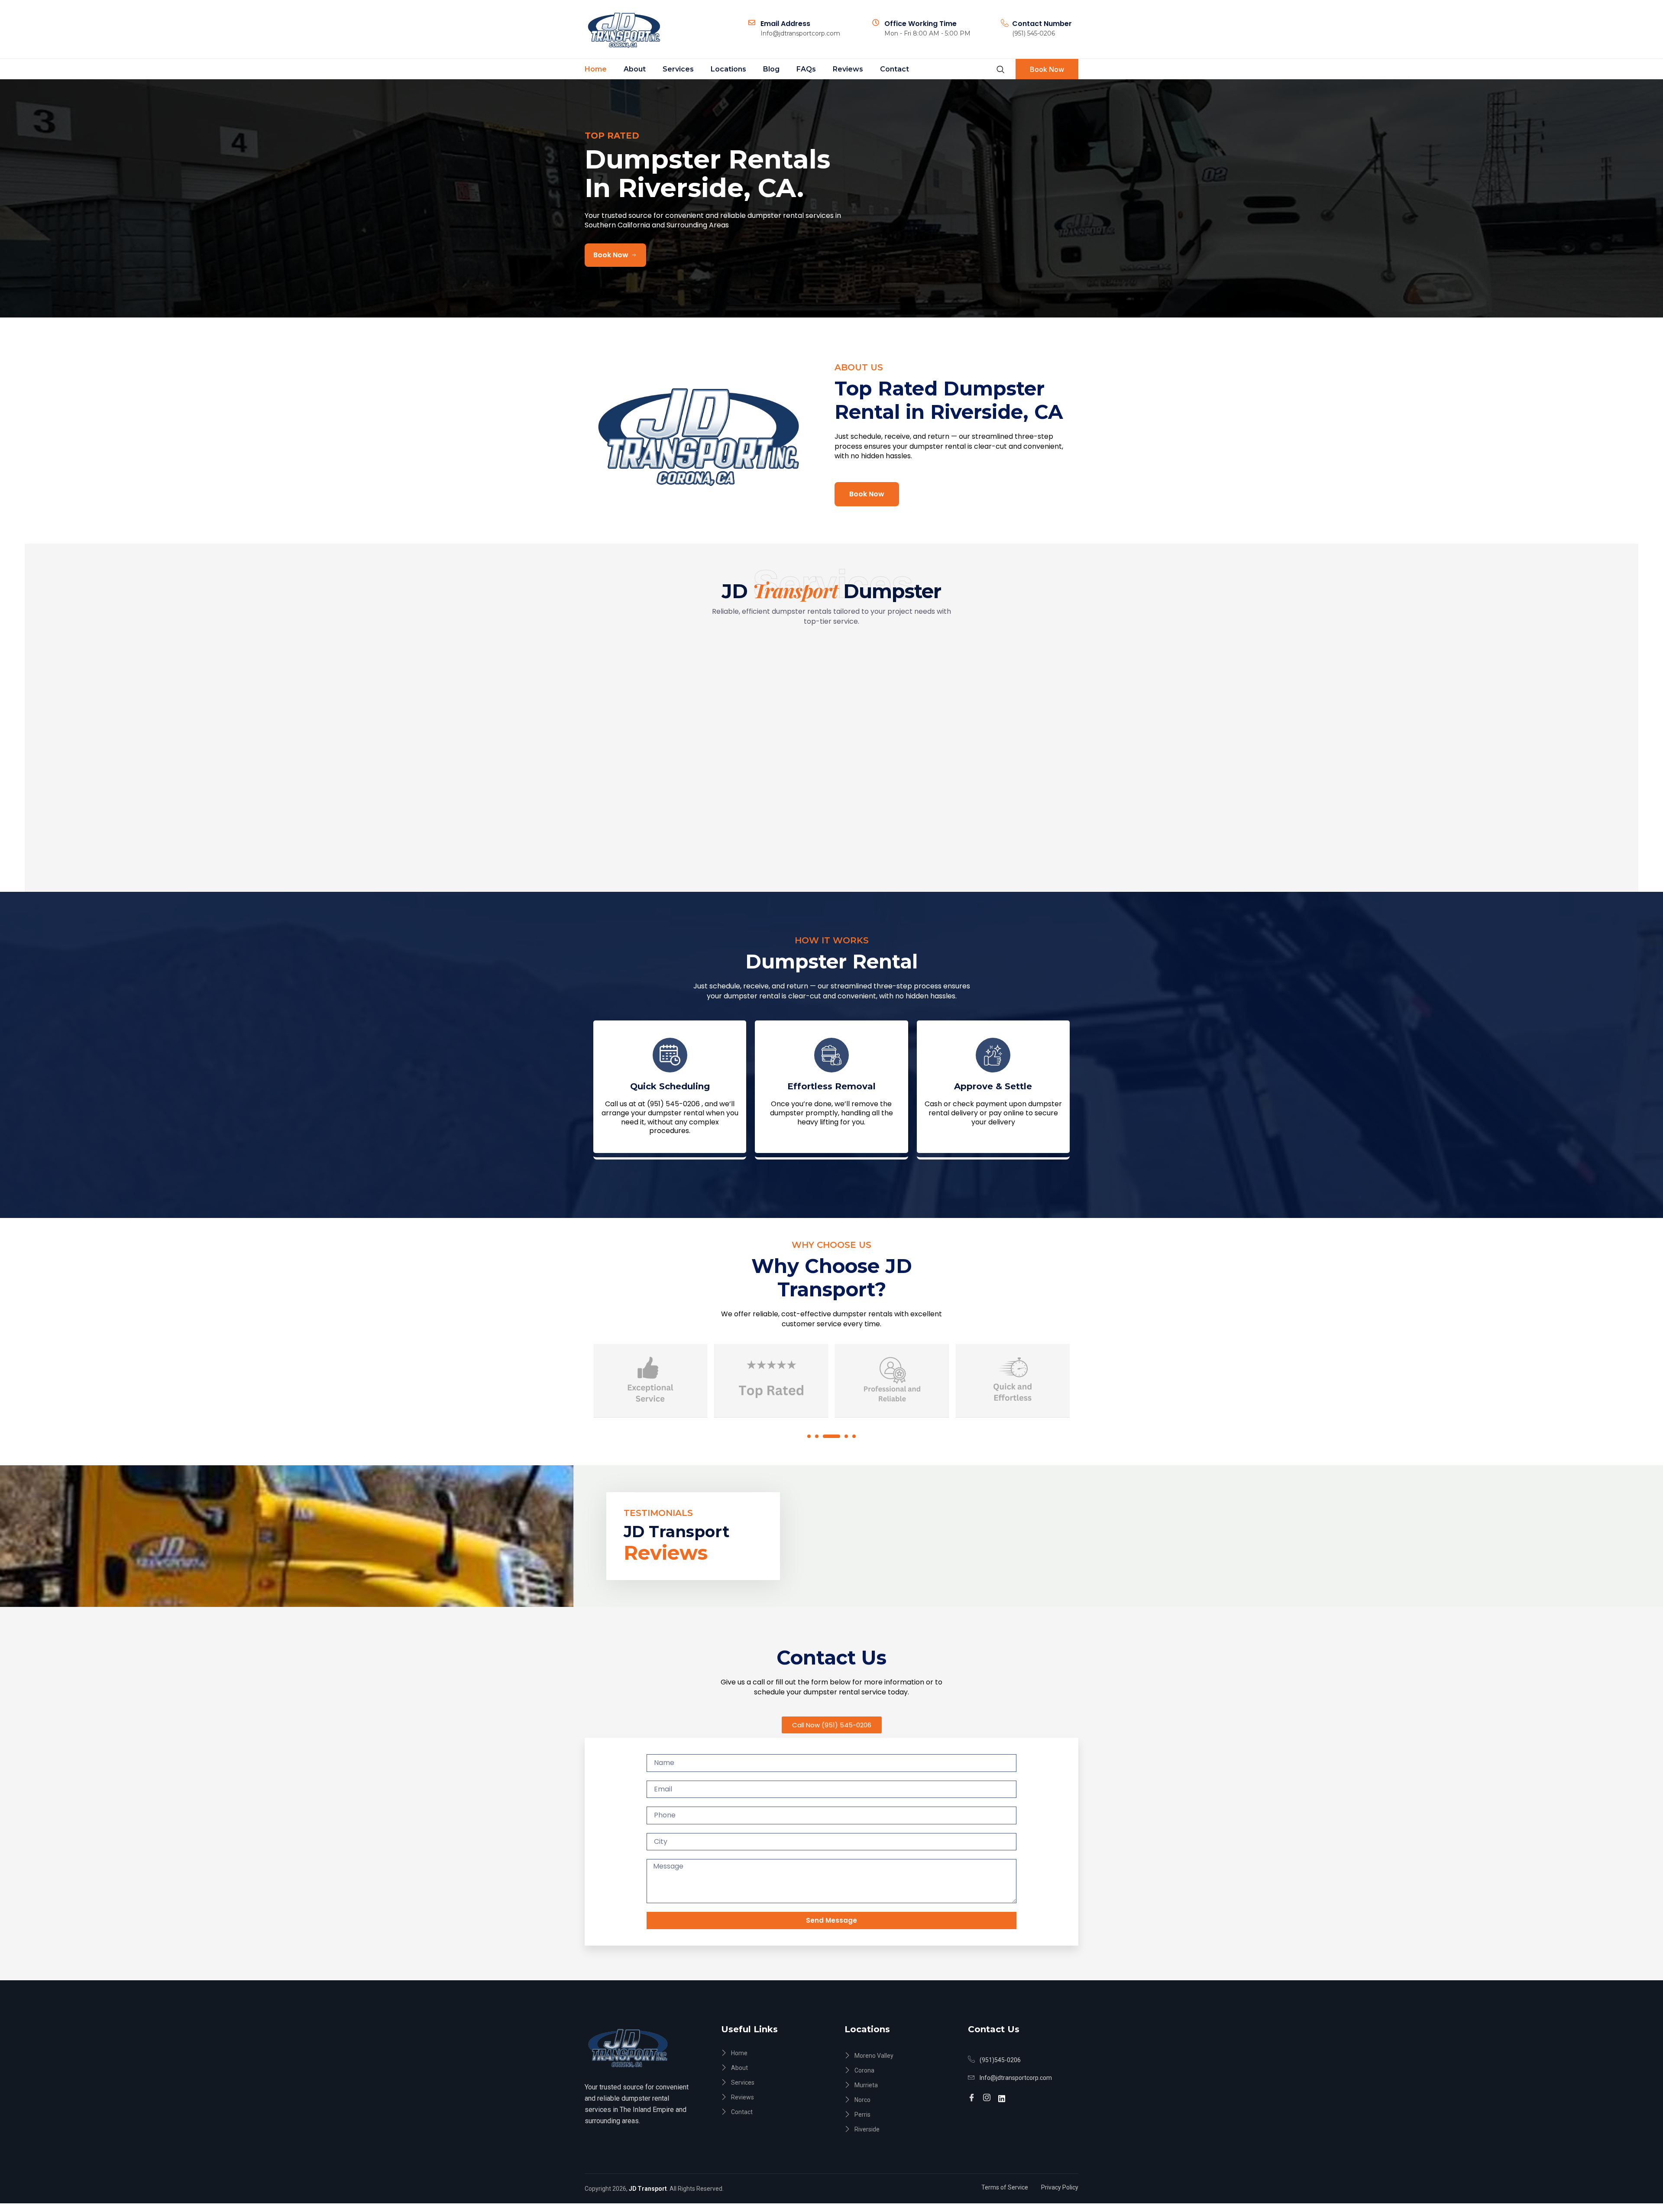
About (635, 69)
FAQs (806, 69)
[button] (809, 1436)
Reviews (848, 69)
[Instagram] (988, 2094)
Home (596, 69)
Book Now (1047, 69)
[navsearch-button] (1000, 69)
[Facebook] (973, 2094)
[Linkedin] (1003, 2094)
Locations (728, 69)
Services (678, 69)
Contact (895, 69)
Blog (771, 69)
